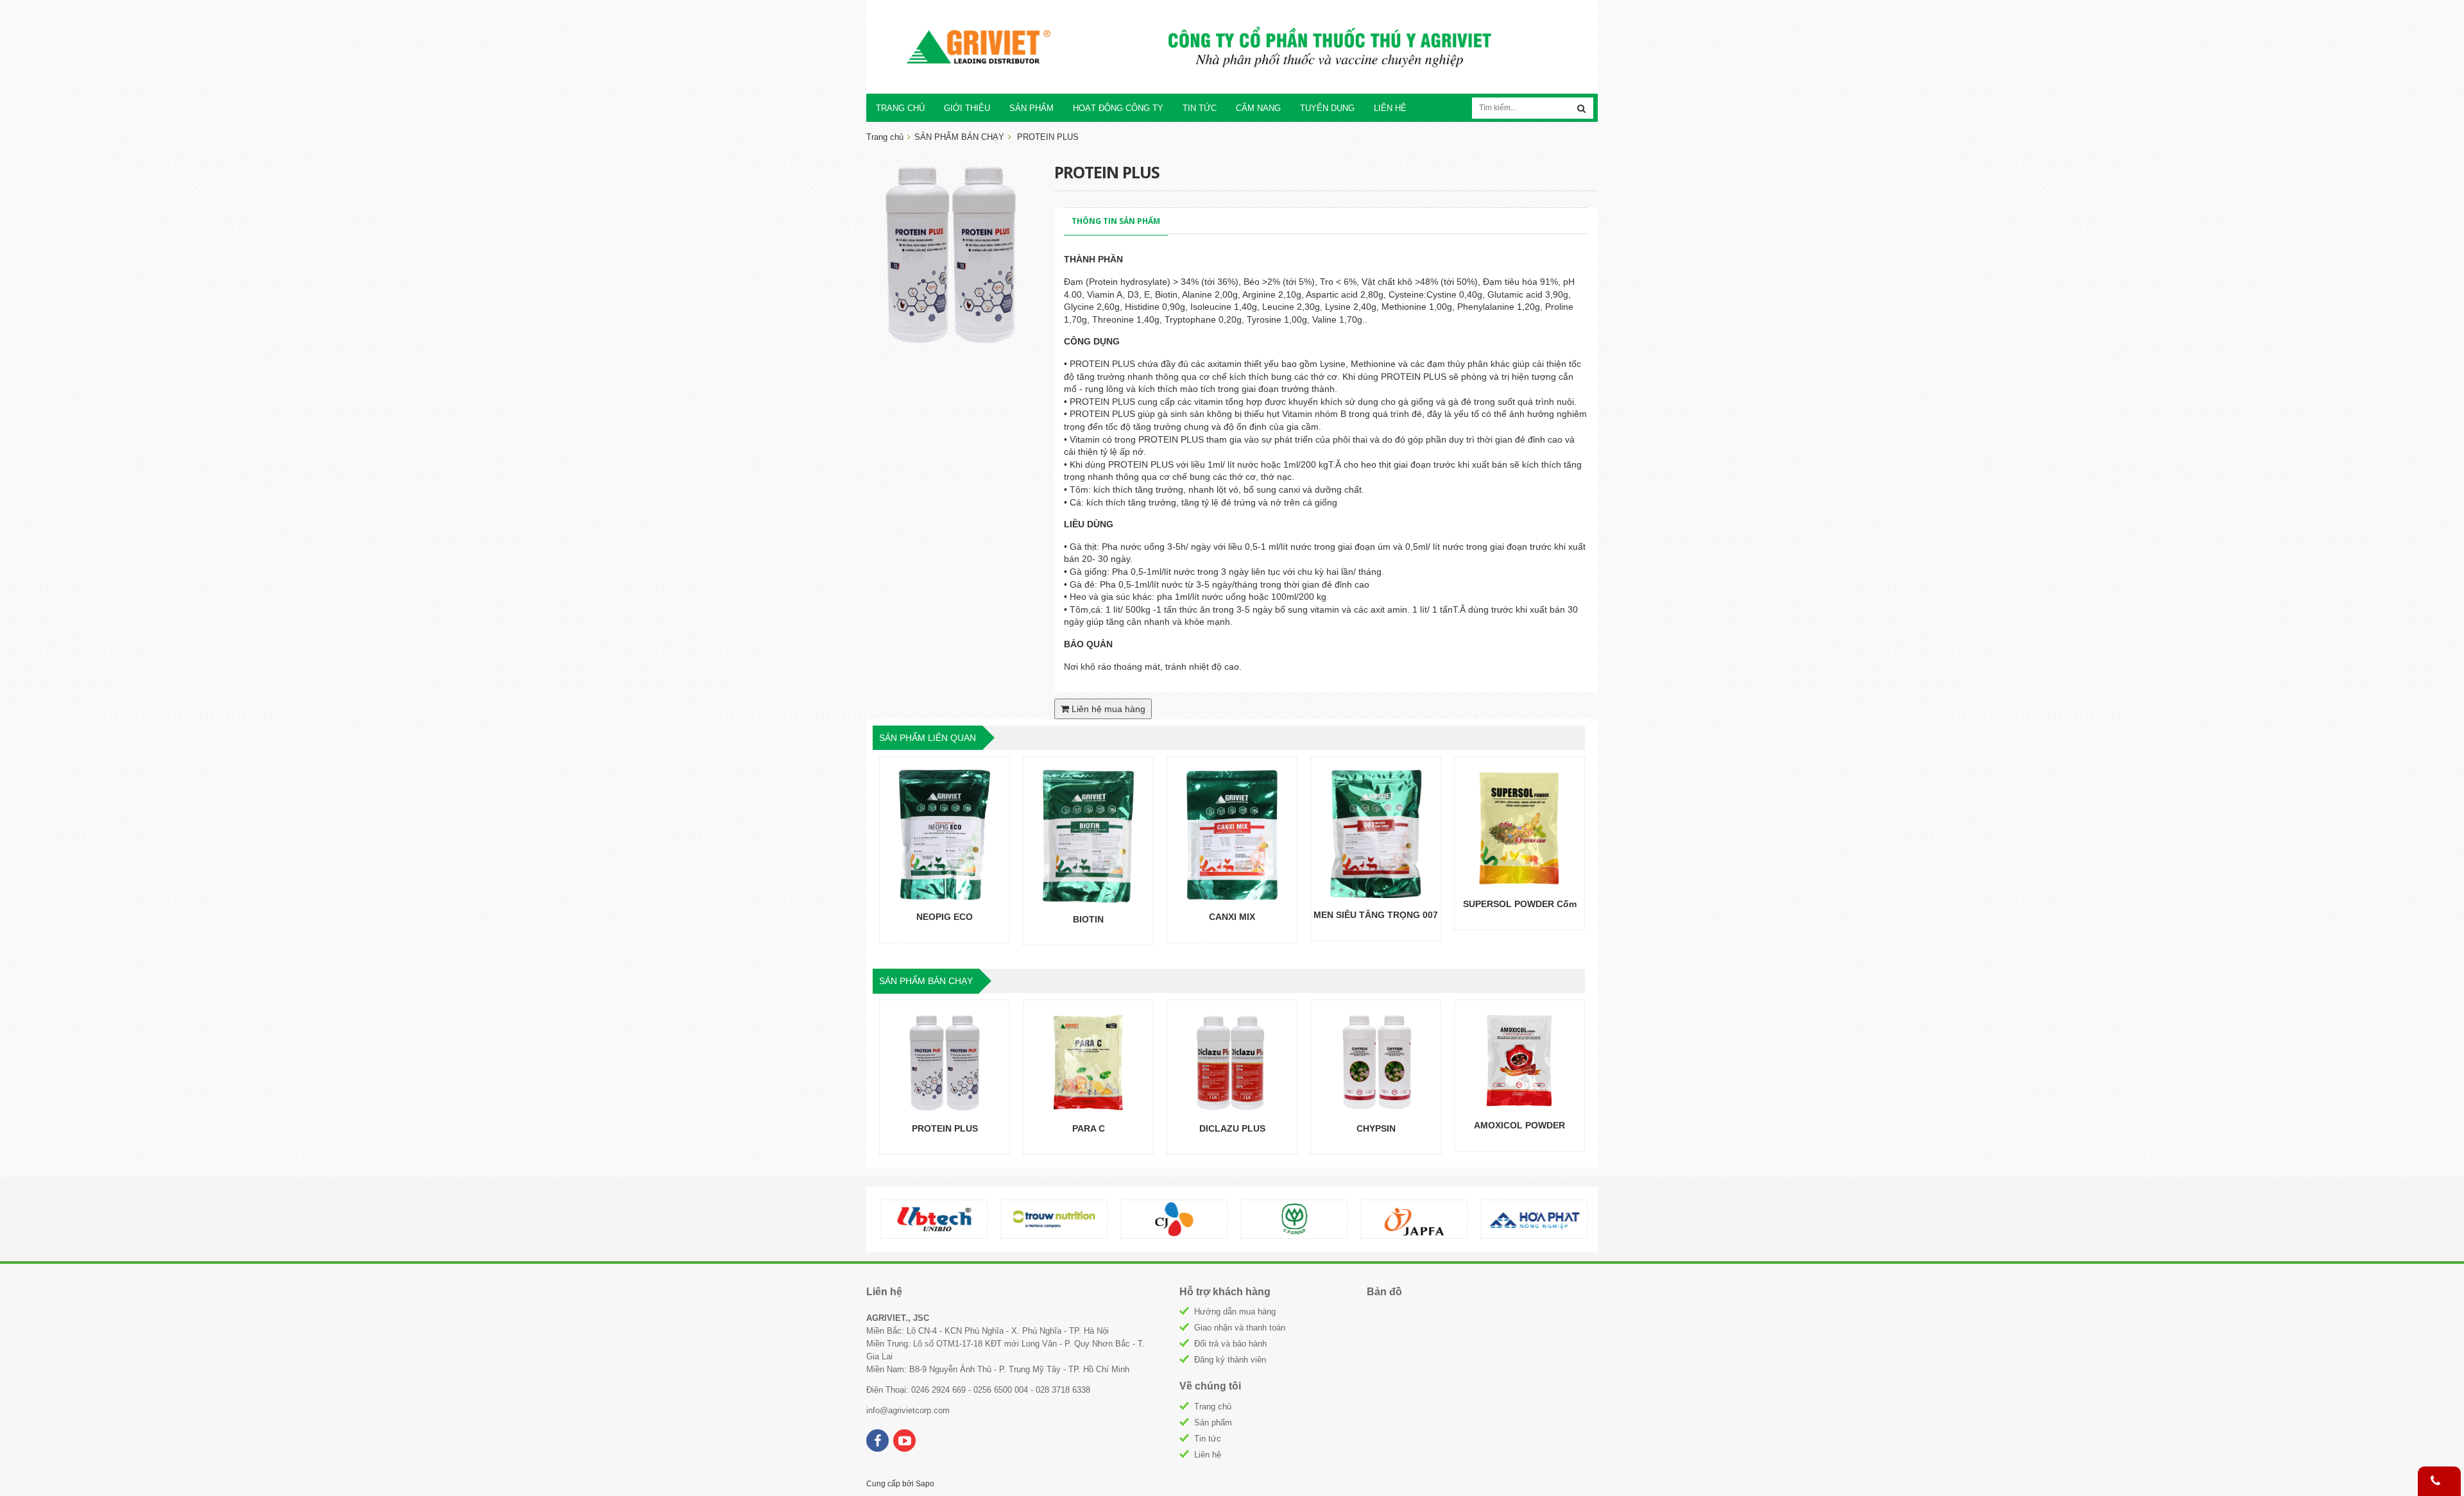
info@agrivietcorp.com (908, 1410)
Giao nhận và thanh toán (1240, 1328)
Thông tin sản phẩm (1116, 221)
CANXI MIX (1232, 917)
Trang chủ (1213, 1407)
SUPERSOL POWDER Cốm (1520, 904)
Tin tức (1208, 1439)
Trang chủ (885, 137)
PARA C (1089, 1128)
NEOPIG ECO (945, 917)
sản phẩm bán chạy (926, 981)
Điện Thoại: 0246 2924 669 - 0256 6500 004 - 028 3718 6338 (978, 1390)
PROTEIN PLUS (945, 1128)
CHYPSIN (1376, 1128)
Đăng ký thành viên (1230, 1360)
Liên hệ (1208, 1455)
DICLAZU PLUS (1232, 1128)
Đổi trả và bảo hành (1230, 1344)
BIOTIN (1088, 919)
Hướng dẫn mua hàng (1235, 1312)
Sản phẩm (1213, 1423)
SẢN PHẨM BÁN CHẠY (959, 137)
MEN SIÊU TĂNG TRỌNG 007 (1376, 915)
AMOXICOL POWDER (1519, 1125)
